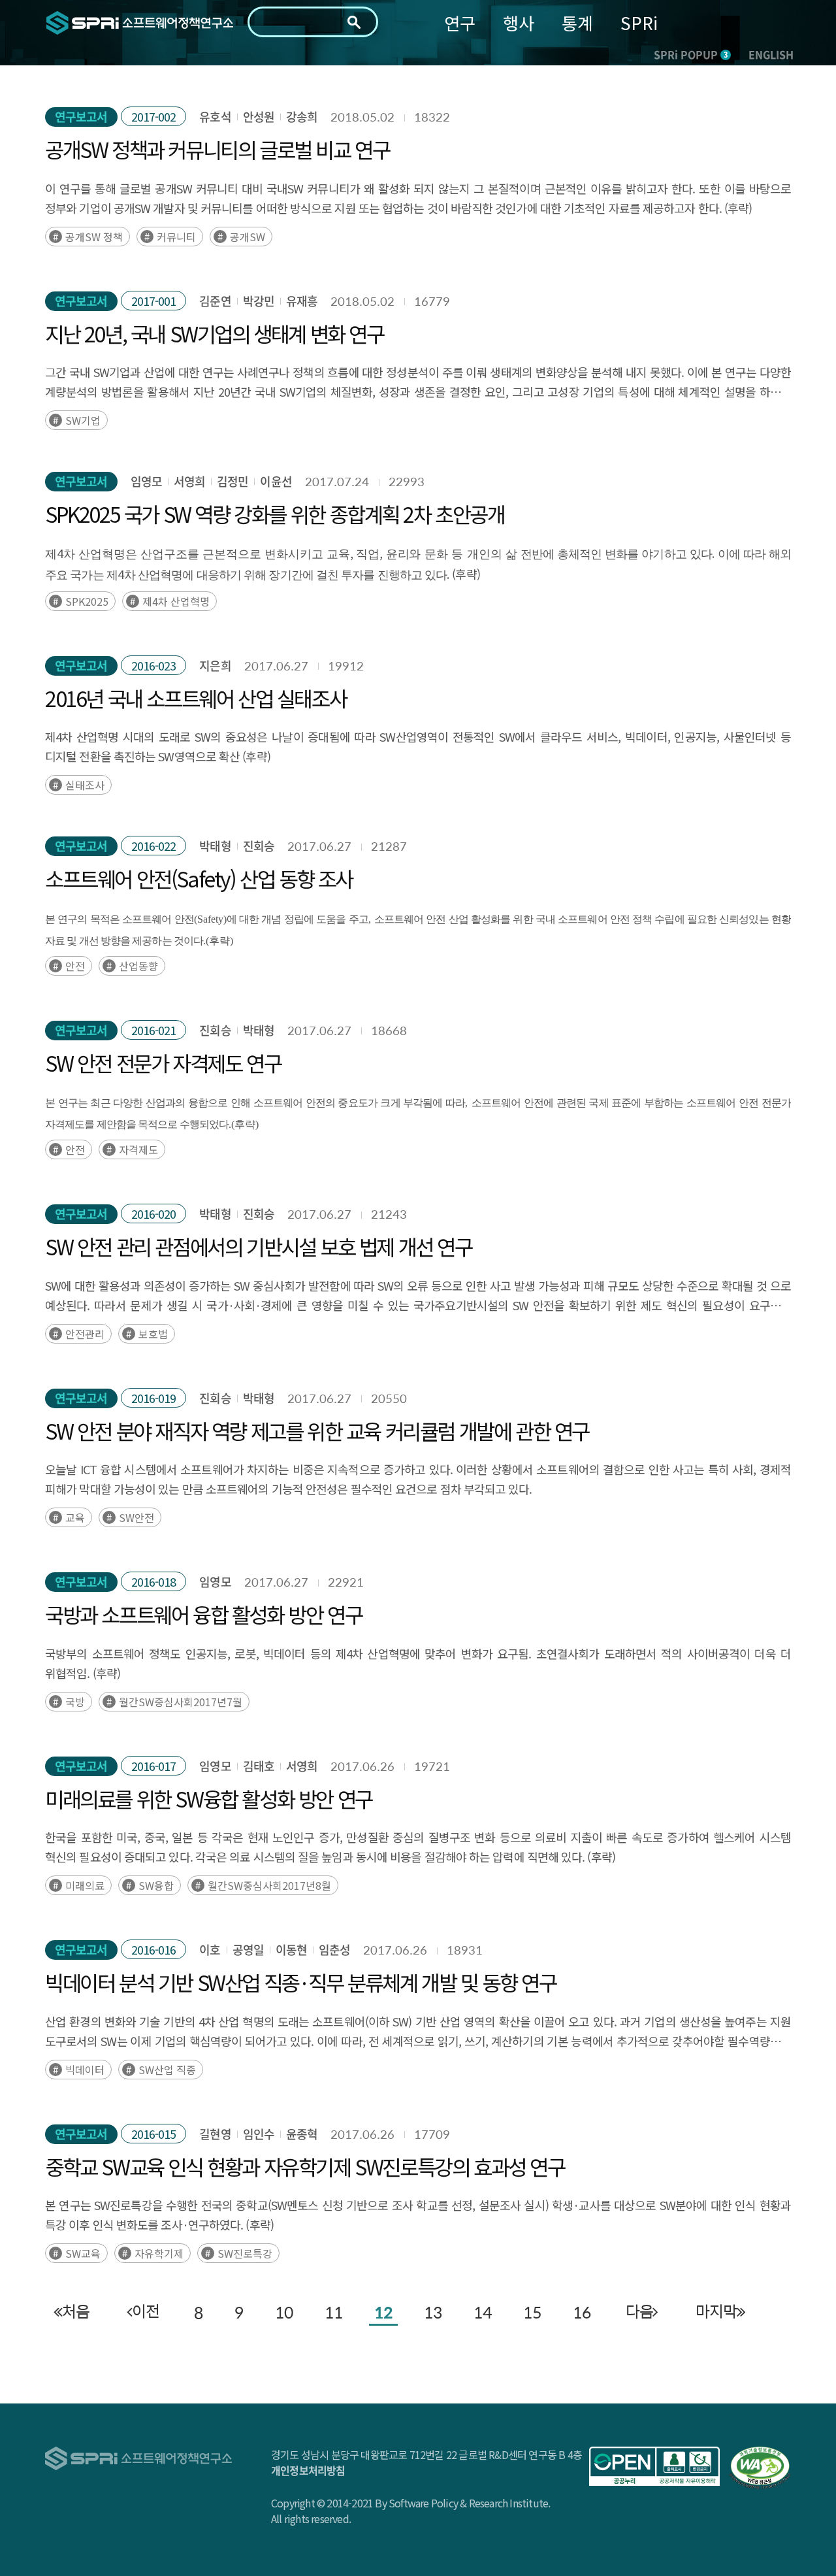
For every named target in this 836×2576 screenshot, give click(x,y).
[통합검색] (354, 22)
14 (483, 2312)
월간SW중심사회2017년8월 (269, 1885)
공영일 (248, 1950)
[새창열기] (654, 2466)
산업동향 (138, 966)
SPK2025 (87, 601)
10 (284, 2312)
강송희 (302, 117)
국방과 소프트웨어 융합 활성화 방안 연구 (203, 1614)
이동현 (291, 1950)
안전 (75, 966)
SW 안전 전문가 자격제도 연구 (163, 1063)
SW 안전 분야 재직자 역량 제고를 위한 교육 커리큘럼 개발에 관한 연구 (317, 1430)
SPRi (639, 23)
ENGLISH (771, 54)
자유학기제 (159, 2253)
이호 (210, 1950)
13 (433, 2312)
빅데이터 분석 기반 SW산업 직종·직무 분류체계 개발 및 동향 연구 (300, 1982)
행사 (519, 23)
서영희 (189, 481)
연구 (460, 23)
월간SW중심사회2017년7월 (181, 1702)
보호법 (153, 1334)
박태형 (215, 846)
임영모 (146, 481)
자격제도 (138, 1149)
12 (383, 2312)
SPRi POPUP (691, 54)
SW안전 (137, 1517)
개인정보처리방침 (308, 2470)
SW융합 (156, 1885)
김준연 (215, 301)
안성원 (259, 117)
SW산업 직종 (167, 2070)
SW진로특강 (245, 2253)
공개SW (248, 237)
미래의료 (85, 1885)
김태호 (259, 1766)
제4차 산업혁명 (176, 601)
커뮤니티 (176, 237)
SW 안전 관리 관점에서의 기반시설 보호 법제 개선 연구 (259, 1246)
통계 (577, 23)
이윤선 (276, 481)
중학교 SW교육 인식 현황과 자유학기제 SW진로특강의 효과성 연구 (305, 2166)
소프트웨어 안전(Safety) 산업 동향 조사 (199, 878)
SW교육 (83, 2253)
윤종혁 (302, 2134)
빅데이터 (85, 2070)
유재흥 (302, 301)
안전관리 (85, 1334)
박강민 (259, 301)
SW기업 (83, 420)
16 (582, 2312)
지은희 (215, 666)
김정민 (233, 481)
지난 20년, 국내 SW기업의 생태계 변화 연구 (215, 333)
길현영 (215, 2134)
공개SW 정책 (94, 237)
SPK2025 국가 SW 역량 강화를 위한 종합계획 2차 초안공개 (275, 514)
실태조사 (85, 785)
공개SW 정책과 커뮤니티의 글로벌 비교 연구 (217, 149)
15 (532, 2312)
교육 (75, 1517)
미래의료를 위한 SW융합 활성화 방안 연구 (209, 1798)
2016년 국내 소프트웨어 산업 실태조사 (196, 698)
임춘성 (334, 1950)
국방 (75, 1702)
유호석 (215, 117)
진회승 (259, 846)
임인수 (259, 2134)
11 (334, 2312)
